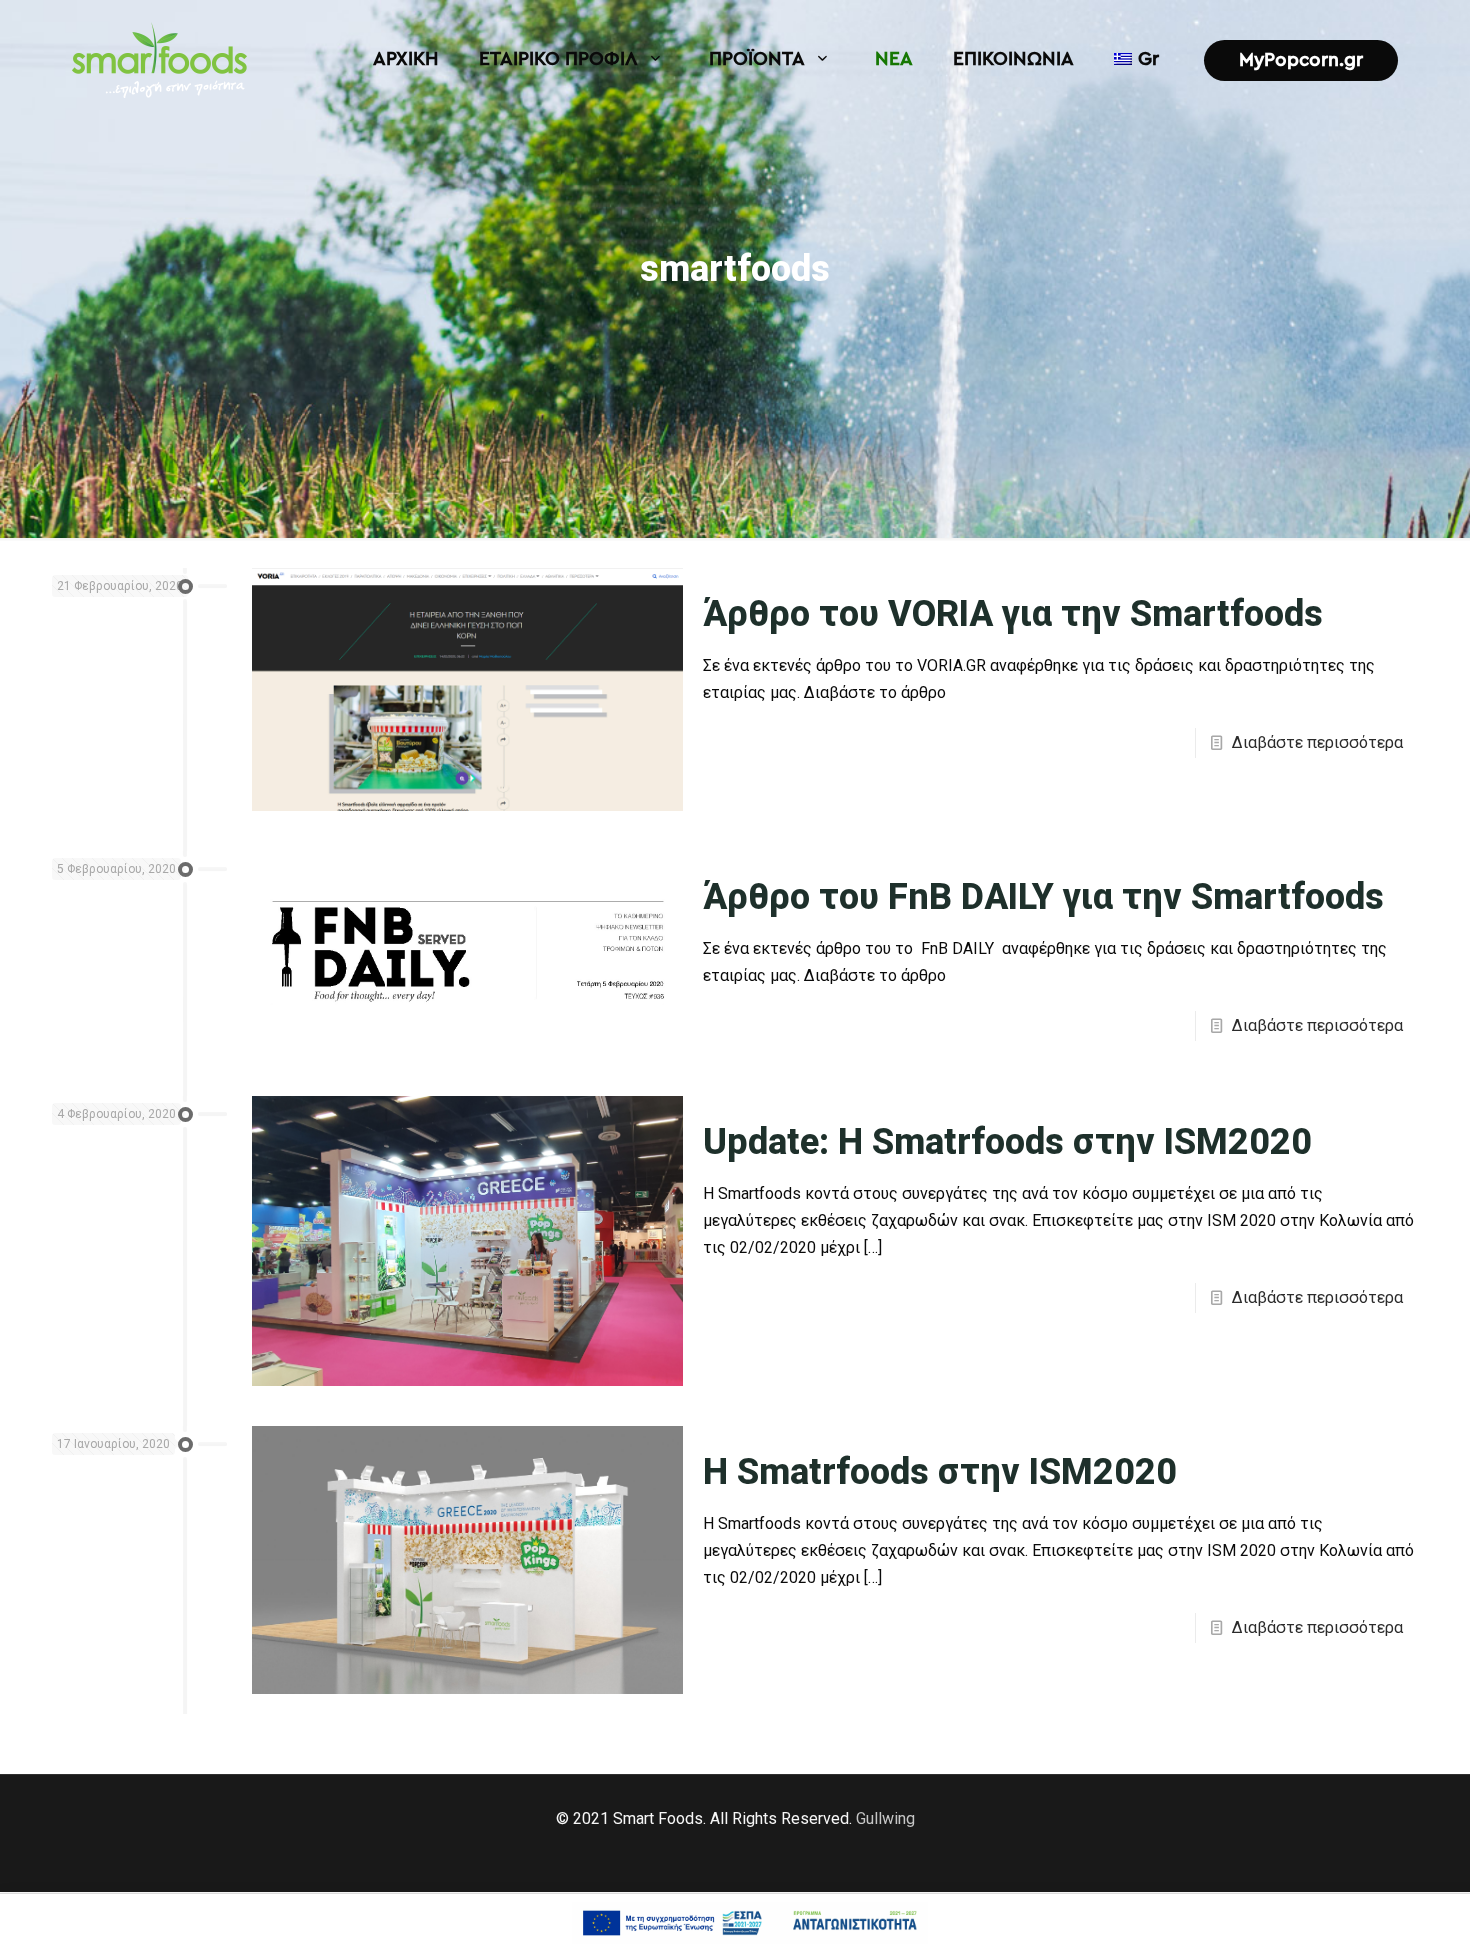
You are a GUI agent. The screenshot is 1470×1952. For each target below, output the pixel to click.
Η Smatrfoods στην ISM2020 (940, 1472)
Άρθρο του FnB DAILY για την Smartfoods (1043, 897)
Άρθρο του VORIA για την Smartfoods (1013, 614)
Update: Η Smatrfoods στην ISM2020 (1007, 1142)
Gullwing (885, 1818)
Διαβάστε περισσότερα (1317, 742)
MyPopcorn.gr (1301, 60)
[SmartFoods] (159, 60)
